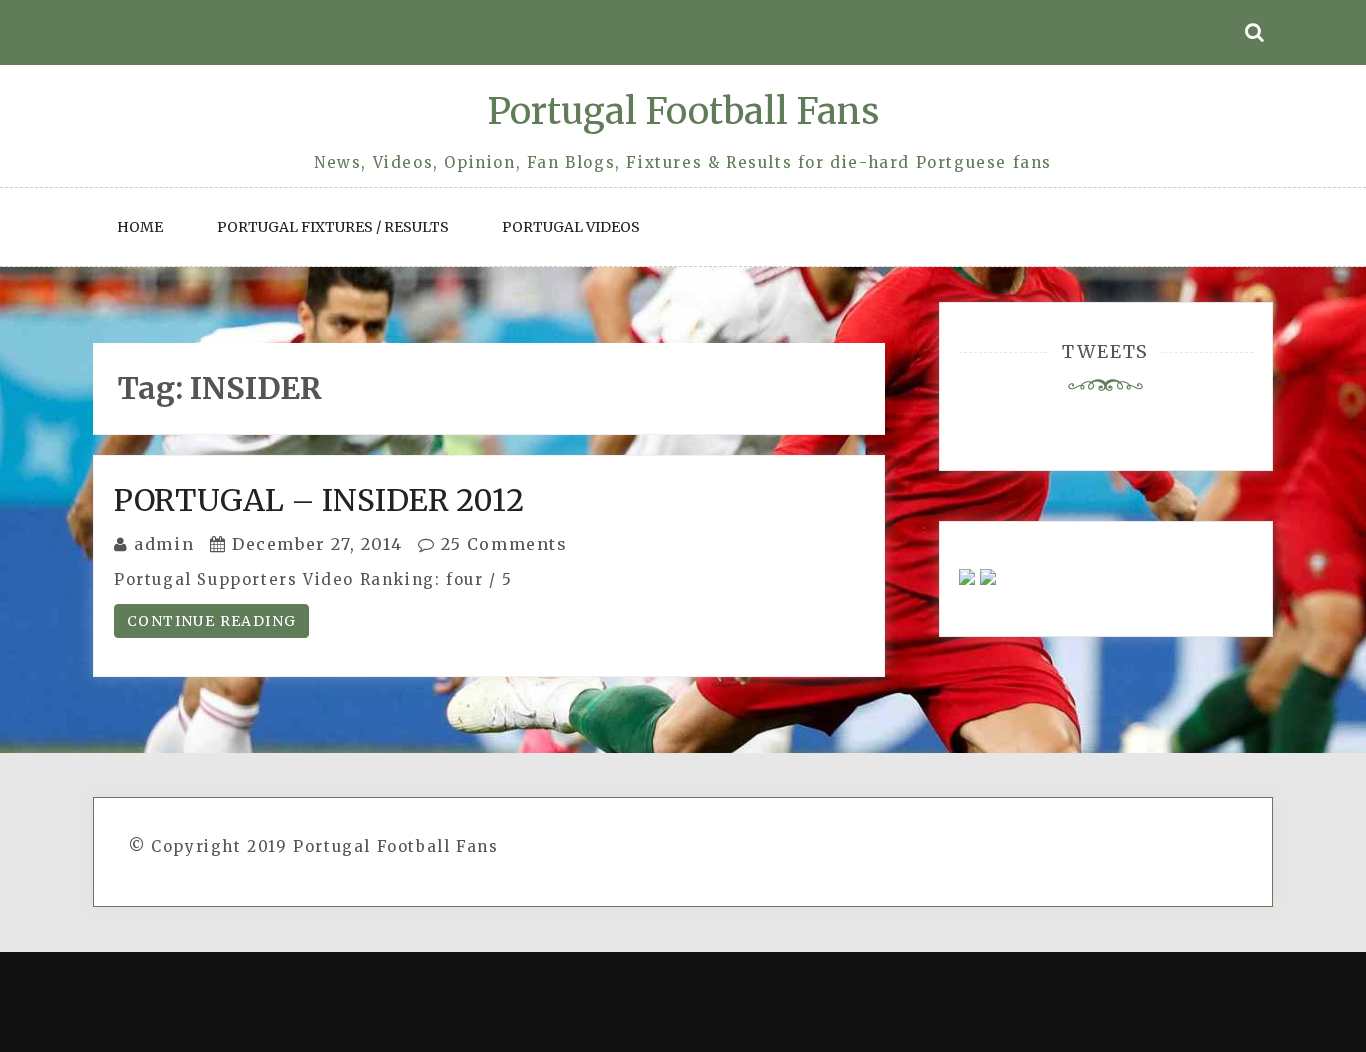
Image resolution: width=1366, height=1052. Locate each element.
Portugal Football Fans (683, 111)
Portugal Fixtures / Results (333, 227)
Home (140, 227)
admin (164, 544)
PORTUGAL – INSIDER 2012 (319, 500)
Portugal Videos (571, 227)
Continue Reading (211, 621)
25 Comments (501, 544)
